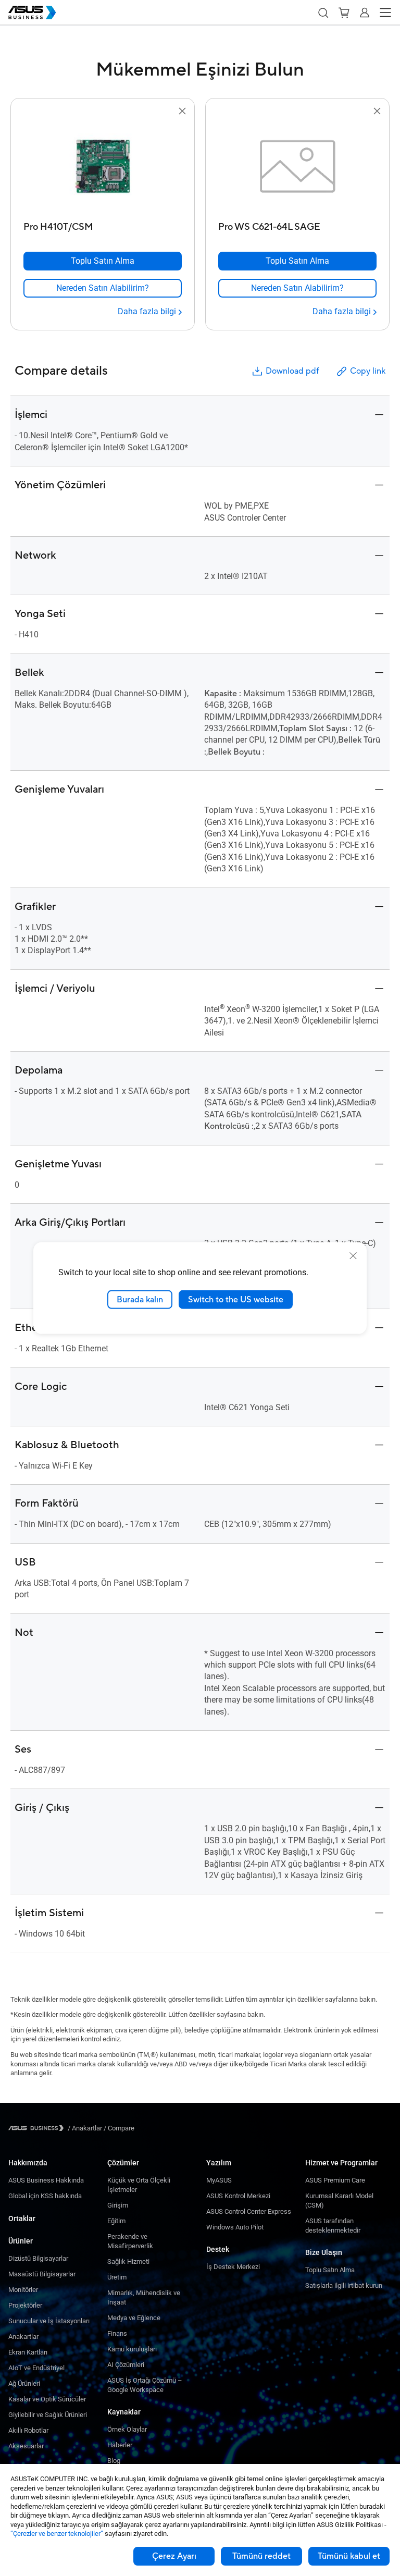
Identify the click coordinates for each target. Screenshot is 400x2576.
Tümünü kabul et (349, 2556)
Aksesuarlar (26, 2446)
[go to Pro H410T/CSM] (103, 167)
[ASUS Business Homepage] (32, 13)
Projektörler (25, 2305)
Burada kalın (140, 1299)
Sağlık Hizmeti (128, 2261)
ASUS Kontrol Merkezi (238, 2196)
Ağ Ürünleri (24, 2383)
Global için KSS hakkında (45, 2196)
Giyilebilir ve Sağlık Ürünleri (48, 2415)
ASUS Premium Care (335, 2180)
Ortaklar (22, 2218)
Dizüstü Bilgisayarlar (38, 2258)
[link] (103, 288)
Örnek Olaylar (127, 2429)
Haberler (120, 2445)
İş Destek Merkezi (233, 2267)
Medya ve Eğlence (134, 2318)
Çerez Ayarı (174, 2556)
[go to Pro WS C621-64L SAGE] (297, 167)
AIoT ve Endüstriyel (36, 2368)
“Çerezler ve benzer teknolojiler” (57, 2534)
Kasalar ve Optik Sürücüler (47, 2399)
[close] (353, 1255)
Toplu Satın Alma (330, 2270)
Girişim (118, 2205)
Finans (117, 2333)
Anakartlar (23, 2337)
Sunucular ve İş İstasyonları (49, 2321)
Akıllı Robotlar (28, 2430)
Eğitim (116, 2221)
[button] (323, 13)
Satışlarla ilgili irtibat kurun (344, 2285)
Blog (114, 2461)
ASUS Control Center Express (249, 2211)
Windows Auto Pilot (235, 2227)
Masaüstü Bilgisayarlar (42, 2274)
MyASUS (219, 2180)
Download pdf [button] (292, 371)
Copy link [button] (368, 371)
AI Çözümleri (126, 2365)
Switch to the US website (236, 1299)
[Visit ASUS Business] (38, 2128)
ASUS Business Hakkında (46, 2180)
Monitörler (23, 2290)
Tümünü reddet (261, 2556)
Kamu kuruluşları (132, 2349)
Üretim (117, 2277)
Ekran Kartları (28, 2352)
